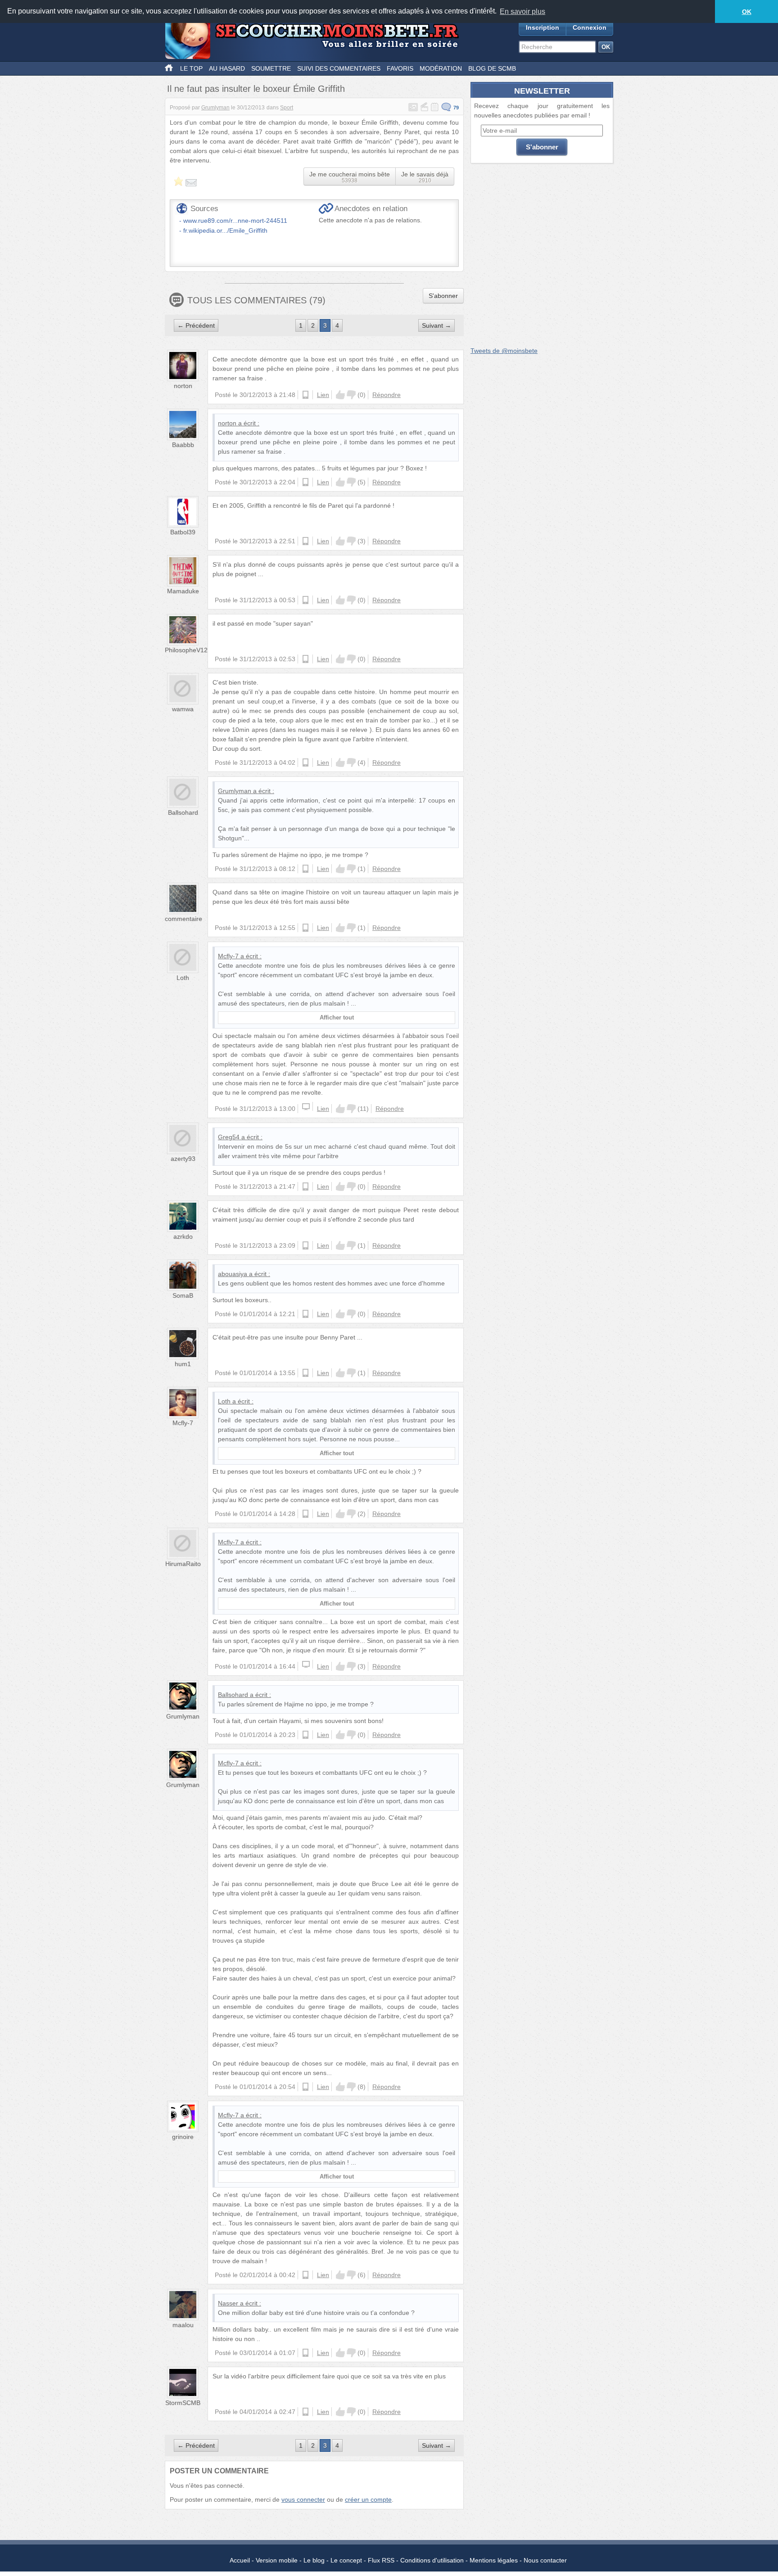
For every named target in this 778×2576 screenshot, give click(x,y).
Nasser (228, 2303)
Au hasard (227, 68)
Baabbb (183, 445)
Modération (441, 68)
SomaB (183, 1295)
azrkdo (183, 1236)
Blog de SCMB (492, 68)
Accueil (240, 2560)
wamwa (183, 709)
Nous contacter (545, 2560)
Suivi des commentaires (339, 68)
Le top (191, 68)
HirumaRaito (183, 1564)
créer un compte (368, 2499)
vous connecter (303, 2499)
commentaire (183, 919)
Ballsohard (183, 812)
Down (351, 395)
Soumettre (271, 68)
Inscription (543, 27)
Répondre (387, 395)
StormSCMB (183, 2403)
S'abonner (443, 296)
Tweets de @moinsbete (504, 351)
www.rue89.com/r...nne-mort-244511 (235, 221)
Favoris (400, 68)
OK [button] (747, 12)
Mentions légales (494, 2560)
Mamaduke (183, 591)
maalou (183, 2325)
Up (340, 395)
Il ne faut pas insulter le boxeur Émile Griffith (256, 89)
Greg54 (229, 1137)
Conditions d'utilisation (432, 2560)
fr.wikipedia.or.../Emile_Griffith (225, 230)
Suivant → (436, 325)
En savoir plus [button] (522, 11)
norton (183, 386)
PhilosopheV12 (186, 650)
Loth (183, 978)
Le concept (346, 2560)
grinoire (183, 2137)
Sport (287, 108)
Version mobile (277, 2560)
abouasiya (233, 1274)
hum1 (183, 1364)
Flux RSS (381, 2560)
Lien (323, 395)
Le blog (314, 2560)
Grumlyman (215, 108)
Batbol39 (183, 532)
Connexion (590, 27)
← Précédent (196, 325)
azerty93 (183, 1159)
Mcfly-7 (228, 956)
